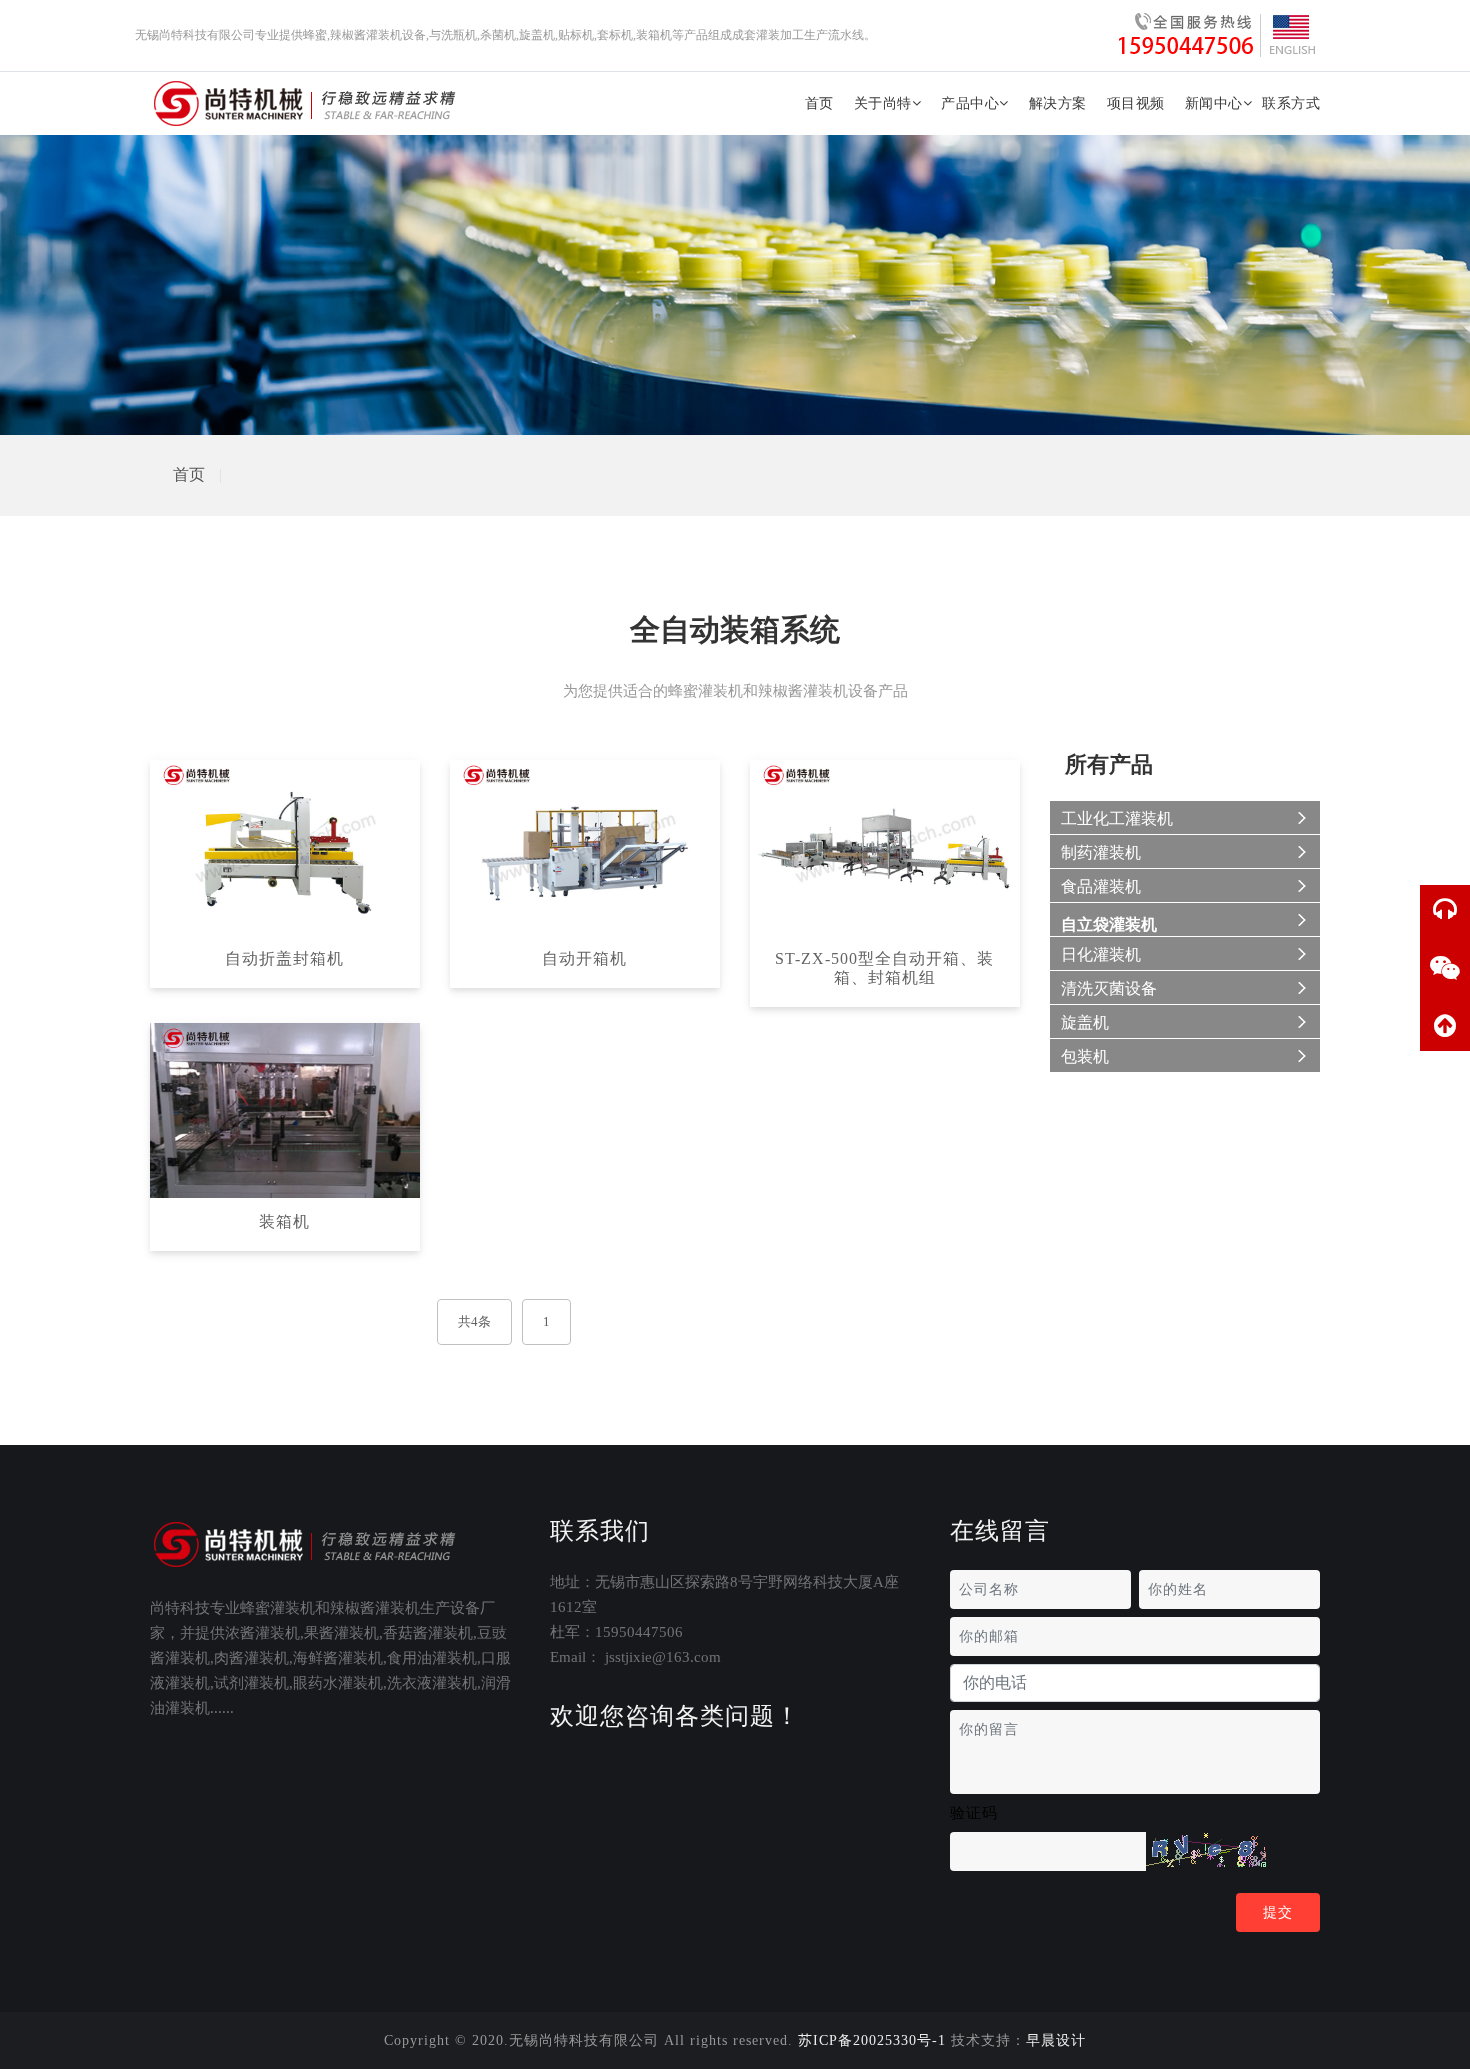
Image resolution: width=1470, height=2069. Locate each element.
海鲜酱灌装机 (338, 1658)
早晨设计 (1056, 2040)
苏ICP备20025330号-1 (872, 2040)
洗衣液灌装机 (432, 1683)
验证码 (974, 1813)
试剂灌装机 (251, 1683)
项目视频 (1136, 103)
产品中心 (970, 103)
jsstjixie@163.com (663, 1657)
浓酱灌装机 (262, 1633)
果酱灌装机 (341, 1633)
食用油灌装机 (432, 1658)
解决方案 (1058, 103)
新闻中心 (1214, 103)
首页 (819, 103)
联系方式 (1291, 103)
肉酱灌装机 (251, 1658)
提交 (1278, 1912)
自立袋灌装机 (1109, 924)
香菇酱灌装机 (428, 1633)
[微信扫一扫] (1445, 968)
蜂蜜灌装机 (277, 1608)
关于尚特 (883, 103)
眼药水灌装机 (338, 1683)
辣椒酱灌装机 (375, 1608)
